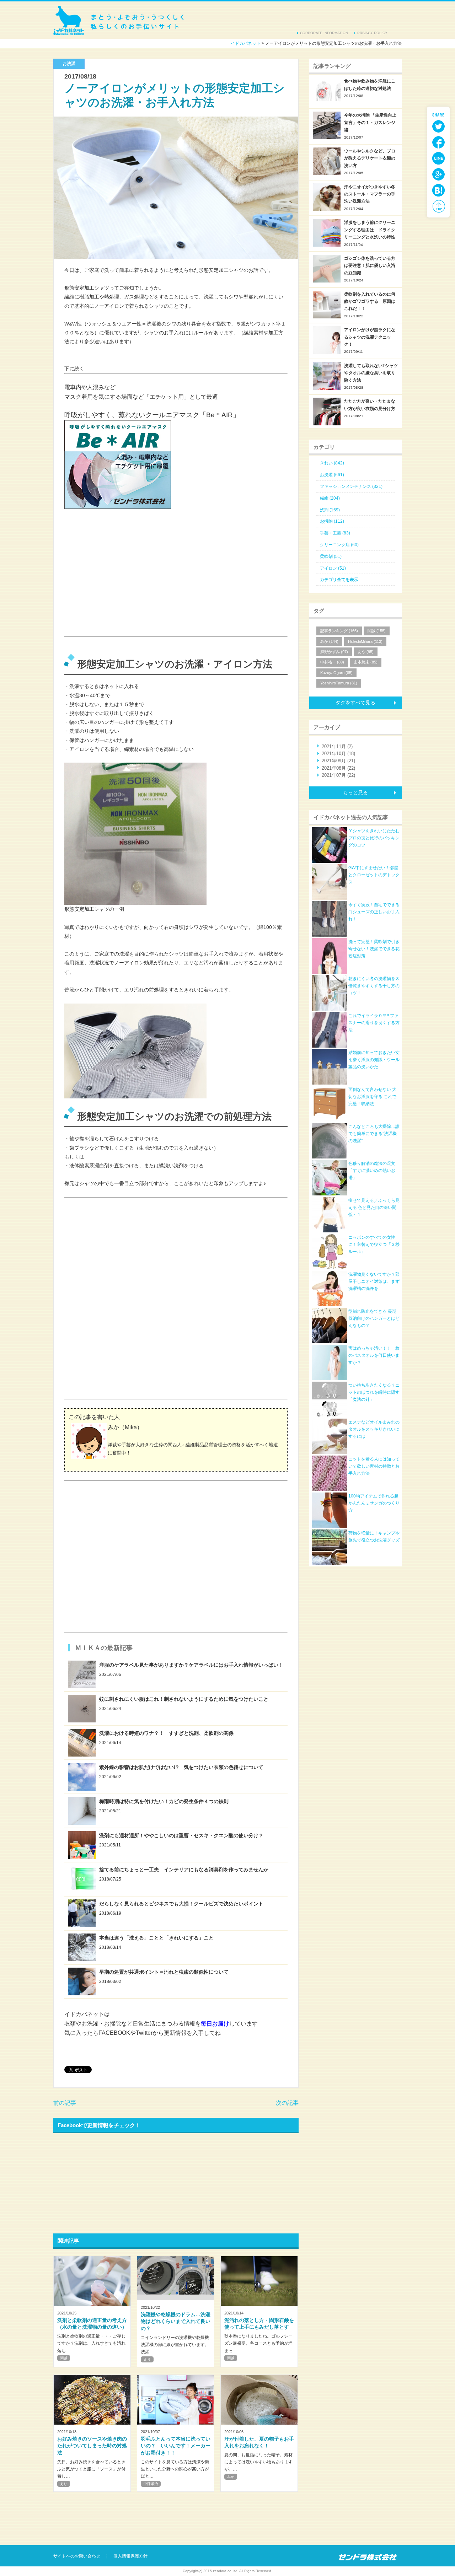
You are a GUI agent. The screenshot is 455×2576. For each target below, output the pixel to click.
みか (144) (329, 641)
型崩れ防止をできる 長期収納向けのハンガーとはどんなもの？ (374, 1319)
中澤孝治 (151, 2484)
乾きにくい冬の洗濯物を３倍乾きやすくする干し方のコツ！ (374, 986)
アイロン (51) (333, 568)
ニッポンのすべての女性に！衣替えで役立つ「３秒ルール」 (374, 1245)
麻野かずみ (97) (334, 652)
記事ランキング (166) (339, 631)
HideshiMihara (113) (365, 641)
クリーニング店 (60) (339, 545)
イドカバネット (119, 20)
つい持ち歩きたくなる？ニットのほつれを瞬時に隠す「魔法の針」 (374, 1392)
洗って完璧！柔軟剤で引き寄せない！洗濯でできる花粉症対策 (374, 949)
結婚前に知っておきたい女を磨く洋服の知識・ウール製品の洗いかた (374, 1060)
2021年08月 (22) (338, 768)
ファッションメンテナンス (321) (351, 486)
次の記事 (287, 2103)
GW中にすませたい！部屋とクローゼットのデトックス (374, 875)
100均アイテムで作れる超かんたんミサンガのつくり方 (374, 1503)
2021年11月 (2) (337, 746)
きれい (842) (332, 463)
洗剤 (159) (330, 510)
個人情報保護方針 (130, 2556)
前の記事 (65, 2103)
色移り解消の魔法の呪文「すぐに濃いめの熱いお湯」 (372, 1171)
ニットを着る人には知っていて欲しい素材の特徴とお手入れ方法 (374, 1466)
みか (231, 2477)
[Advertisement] (118, 580)
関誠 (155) (377, 631)
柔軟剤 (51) (331, 556)
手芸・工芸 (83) (335, 533)
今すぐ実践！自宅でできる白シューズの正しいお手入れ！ (374, 912)
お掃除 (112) (332, 521)
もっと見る (355, 792)
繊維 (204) (330, 498)
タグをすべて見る (355, 703)
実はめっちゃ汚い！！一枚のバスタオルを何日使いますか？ (374, 1356)
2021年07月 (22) (338, 775)
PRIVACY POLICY (372, 33)
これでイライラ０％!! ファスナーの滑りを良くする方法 (374, 1023)
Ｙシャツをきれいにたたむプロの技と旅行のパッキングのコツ (374, 838)
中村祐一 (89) (332, 662)
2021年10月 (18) (338, 754)
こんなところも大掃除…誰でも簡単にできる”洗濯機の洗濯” (374, 1134)
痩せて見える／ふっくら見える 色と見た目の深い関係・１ (374, 1208)
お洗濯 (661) (332, 475)
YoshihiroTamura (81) (339, 683)
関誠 (64, 2358)
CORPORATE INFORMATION (324, 33)
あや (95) (366, 652)
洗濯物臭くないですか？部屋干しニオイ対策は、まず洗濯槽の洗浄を (374, 1282)
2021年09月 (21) (338, 761)
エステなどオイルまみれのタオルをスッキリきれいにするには (374, 1429)
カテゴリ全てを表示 (339, 580)
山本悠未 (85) (366, 662)
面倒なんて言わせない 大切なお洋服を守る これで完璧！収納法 (372, 1097)
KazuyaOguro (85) (336, 673)
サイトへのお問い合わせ (77, 2556)
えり (147, 2359)
